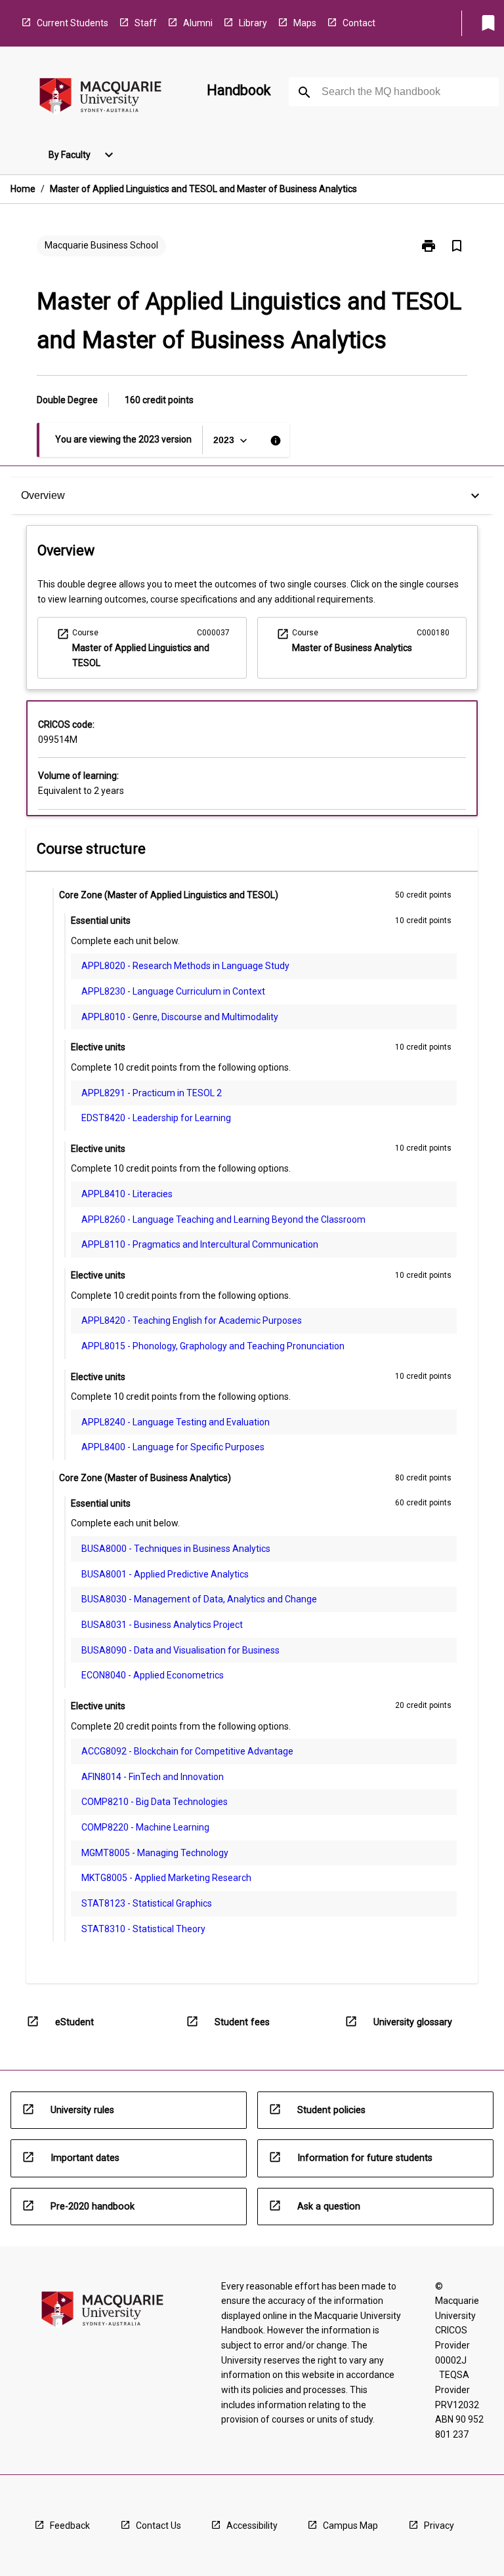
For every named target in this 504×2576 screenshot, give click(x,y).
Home (23, 189)
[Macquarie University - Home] (100, 98)
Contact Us (158, 2526)
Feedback (70, 2526)
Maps (305, 23)
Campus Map (350, 2526)
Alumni (198, 23)
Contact (359, 23)
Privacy (439, 2526)
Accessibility (252, 2526)
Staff (146, 23)
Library (253, 23)
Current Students (73, 23)
